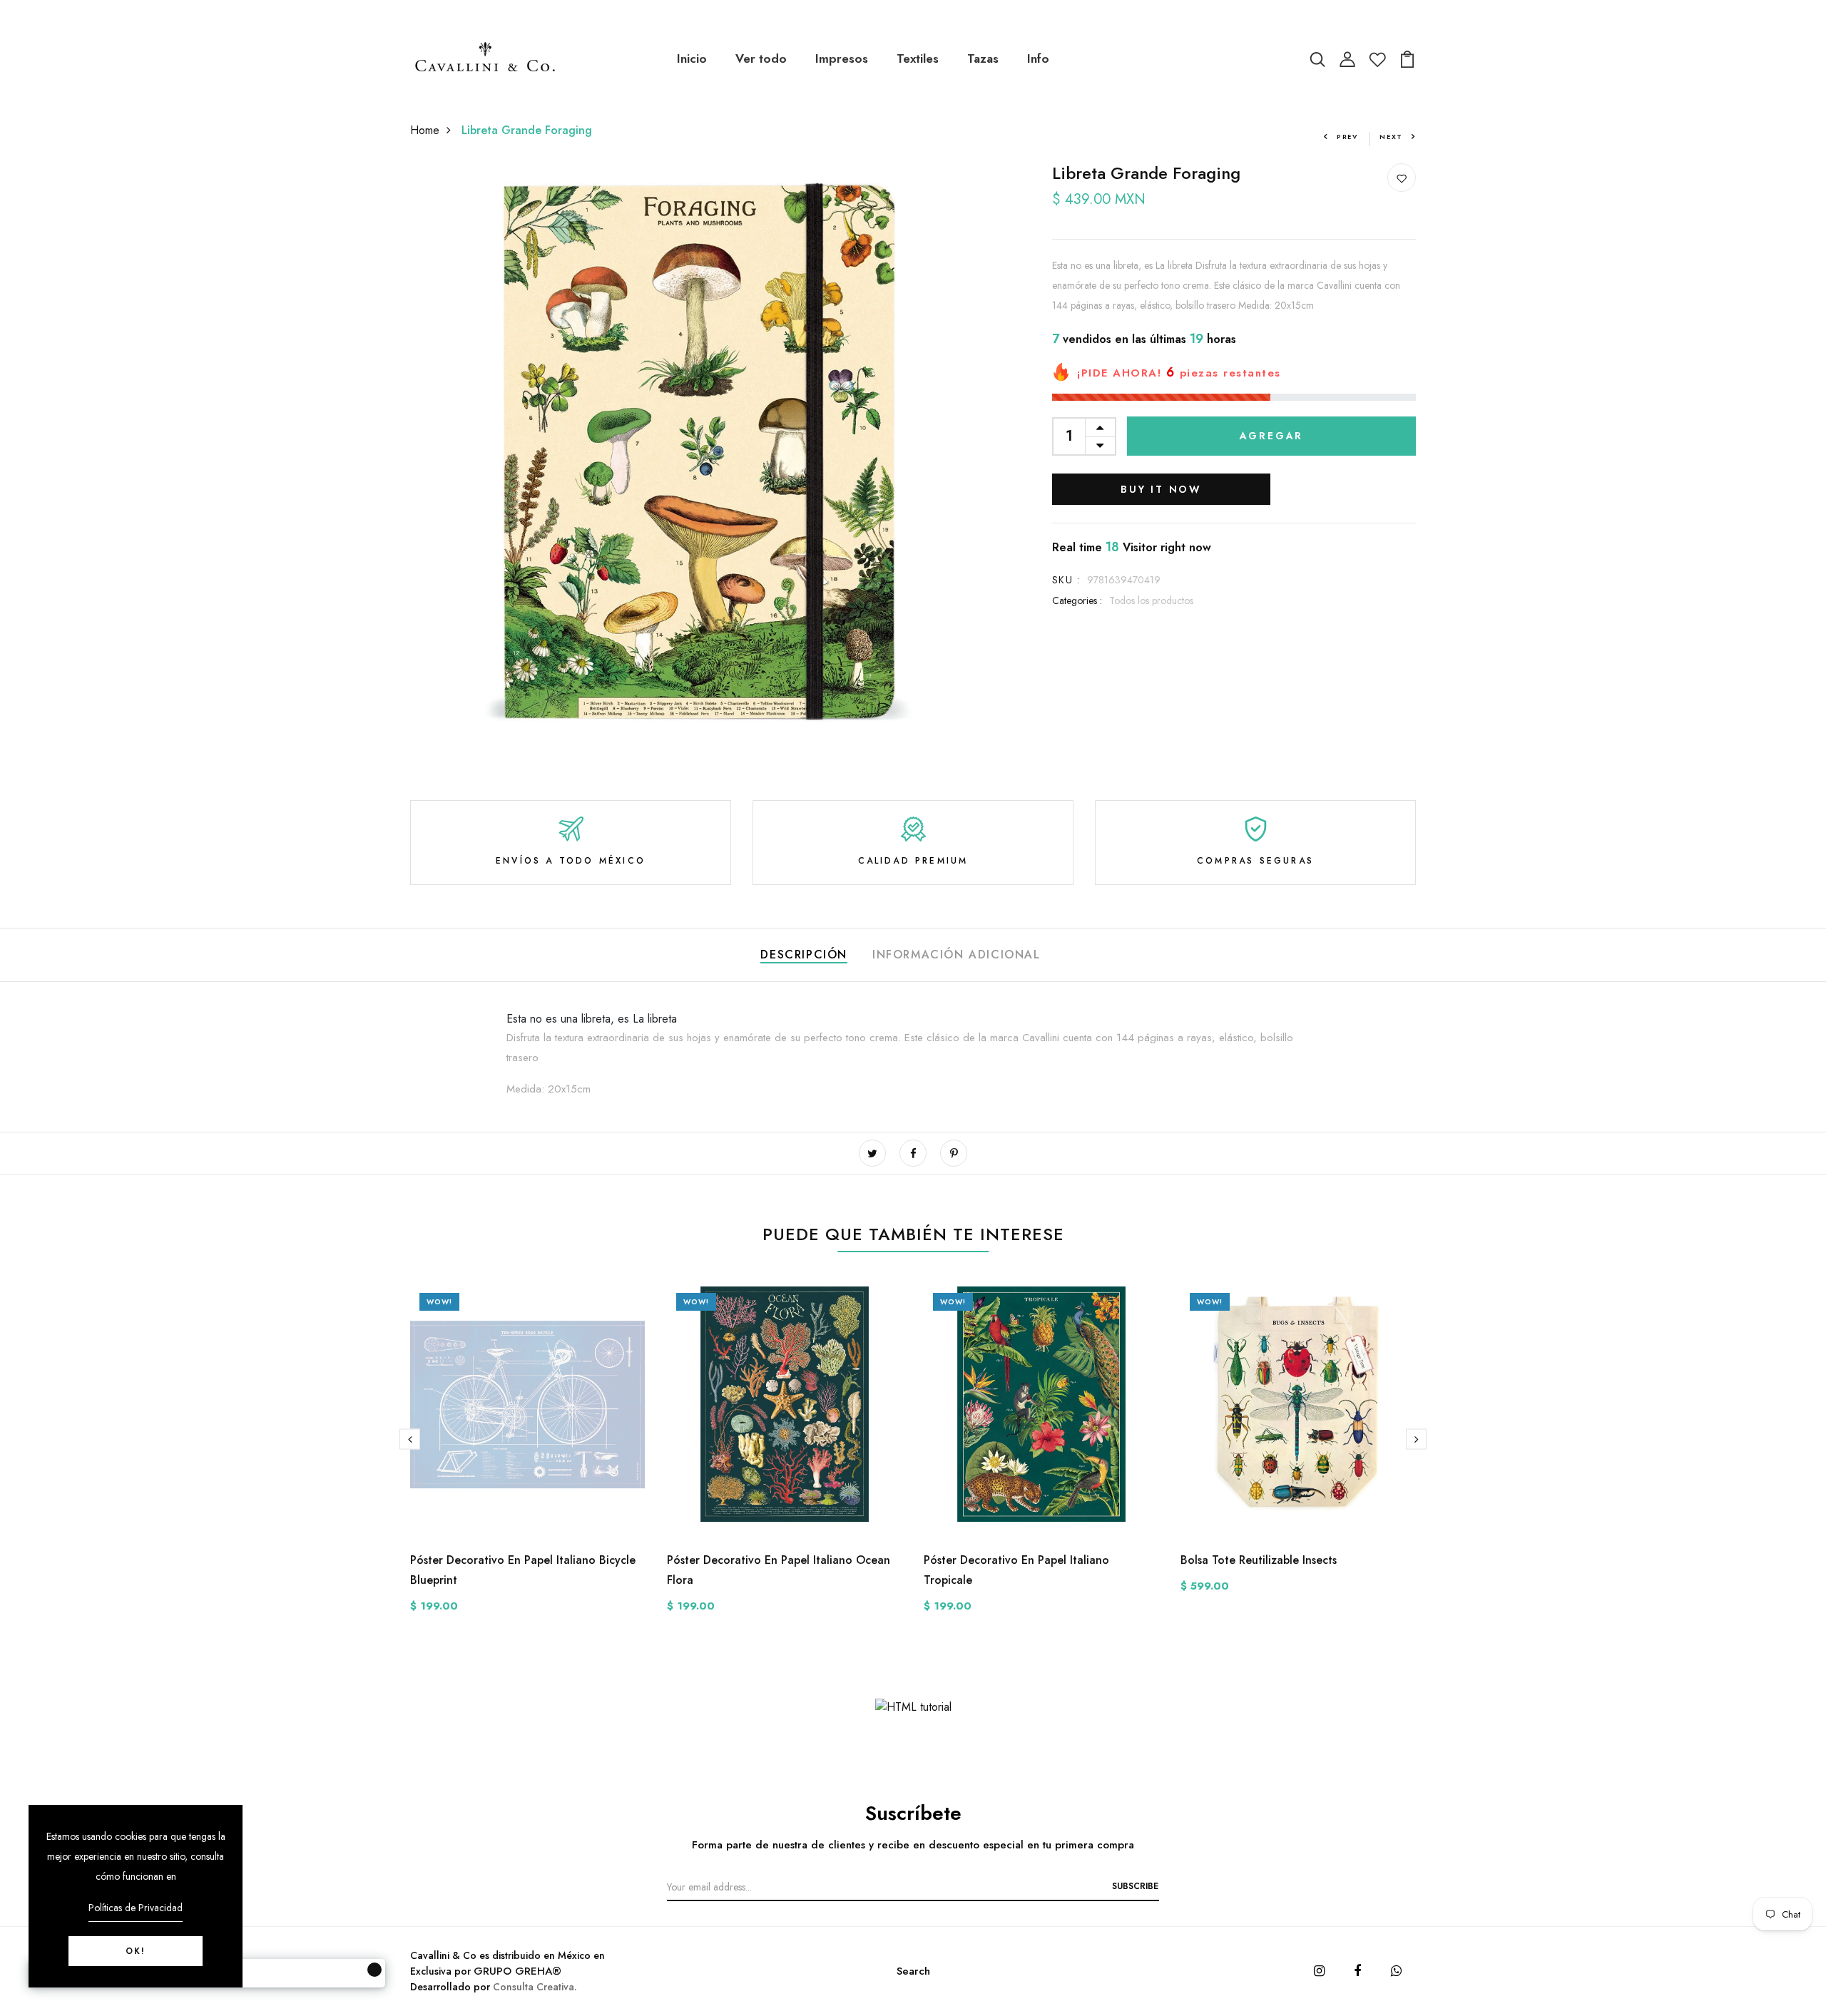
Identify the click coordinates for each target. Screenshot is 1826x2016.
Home (425, 130)
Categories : (1077, 600)
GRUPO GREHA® (517, 1971)
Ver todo (761, 58)
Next (1391, 137)
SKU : (1066, 580)
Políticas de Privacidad (136, 1908)
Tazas (983, 58)
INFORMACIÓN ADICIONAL (957, 955)
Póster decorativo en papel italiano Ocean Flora (779, 1570)
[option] (528, 1461)
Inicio (692, 58)
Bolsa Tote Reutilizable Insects (1259, 1560)
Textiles (918, 58)
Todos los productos (1151, 600)
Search (913, 1971)
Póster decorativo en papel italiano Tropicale (1016, 1570)
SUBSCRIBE (1135, 1886)
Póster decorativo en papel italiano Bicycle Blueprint (523, 1570)
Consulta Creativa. (535, 1987)
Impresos (842, 58)
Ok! (136, 1951)
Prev (1347, 137)
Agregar (1272, 436)
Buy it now (1161, 489)
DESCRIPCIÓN (804, 955)
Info (1038, 58)
